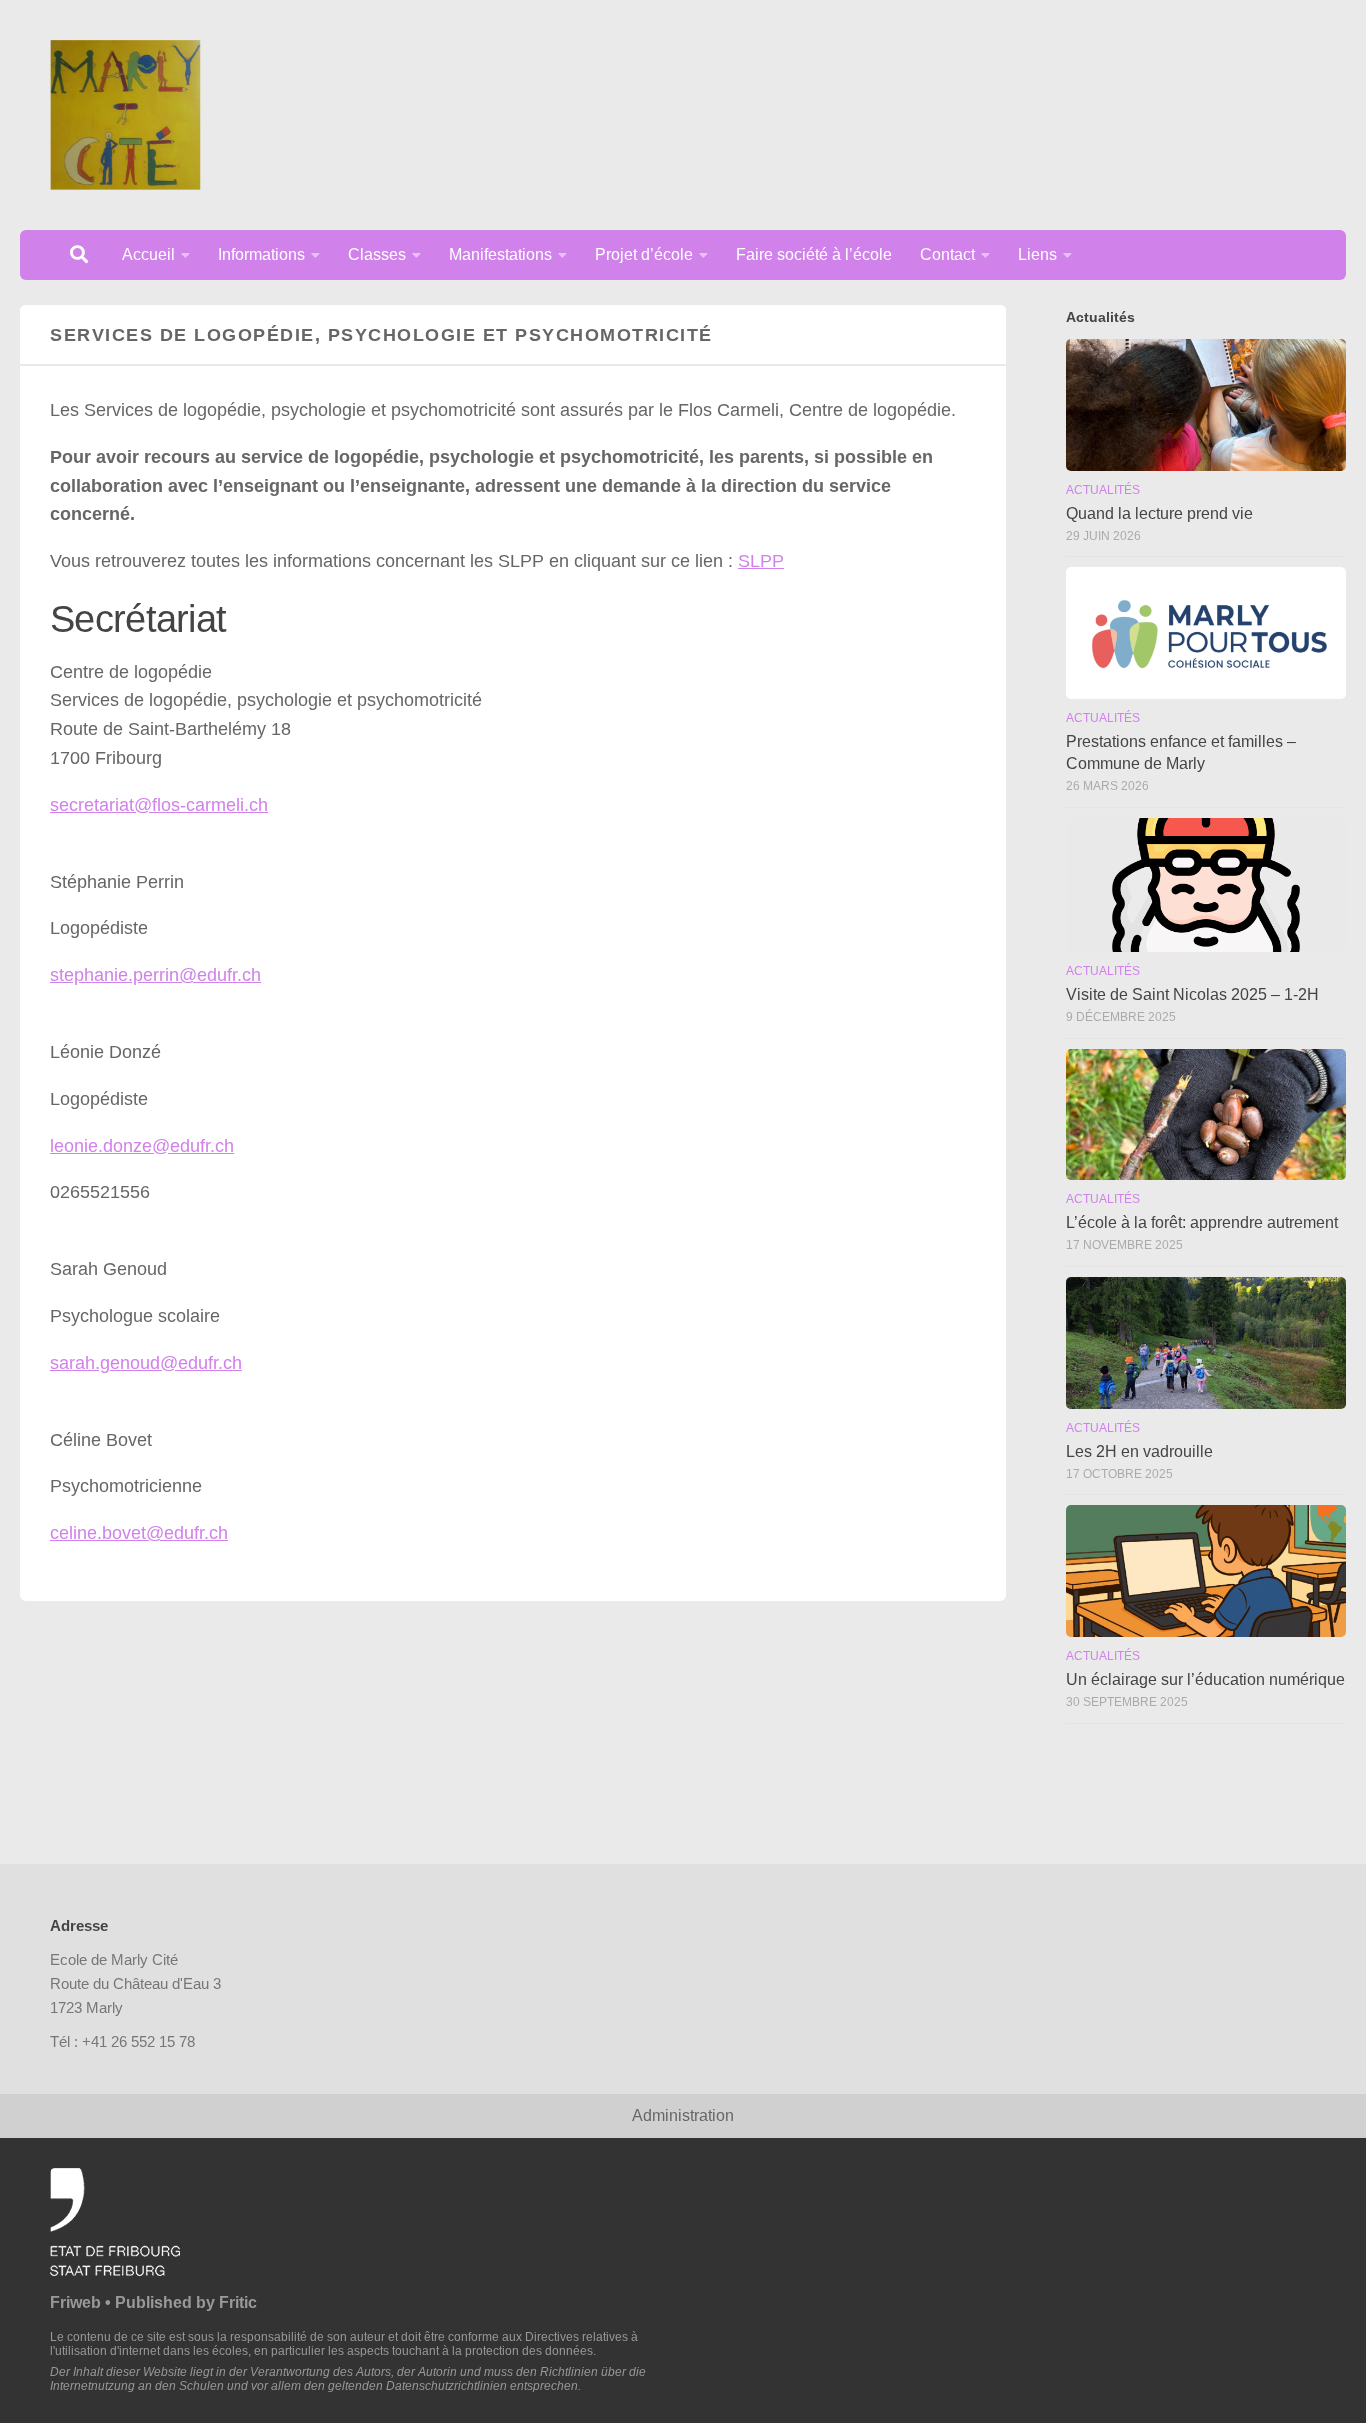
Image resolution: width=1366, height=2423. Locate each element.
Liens (1037, 254)
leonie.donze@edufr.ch (142, 1146)
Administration (683, 2115)
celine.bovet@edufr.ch (139, 1533)
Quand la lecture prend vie (1159, 513)
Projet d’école (644, 254)
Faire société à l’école (814, 254)
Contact (947, 254)
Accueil (148, 254)
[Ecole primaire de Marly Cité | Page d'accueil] (125, 115)
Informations (261, 254)
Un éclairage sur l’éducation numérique (1205, 1679)
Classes (377, 254)
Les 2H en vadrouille (1139, 1451)
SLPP (761, 561)
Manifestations (500, 254)
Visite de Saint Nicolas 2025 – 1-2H (1192, 994)
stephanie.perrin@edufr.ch (155, 975)
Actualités (1103, 490)
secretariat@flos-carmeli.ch (159, 805)
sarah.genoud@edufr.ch (146, 1363)
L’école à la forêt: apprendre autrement (1202, 1222)
